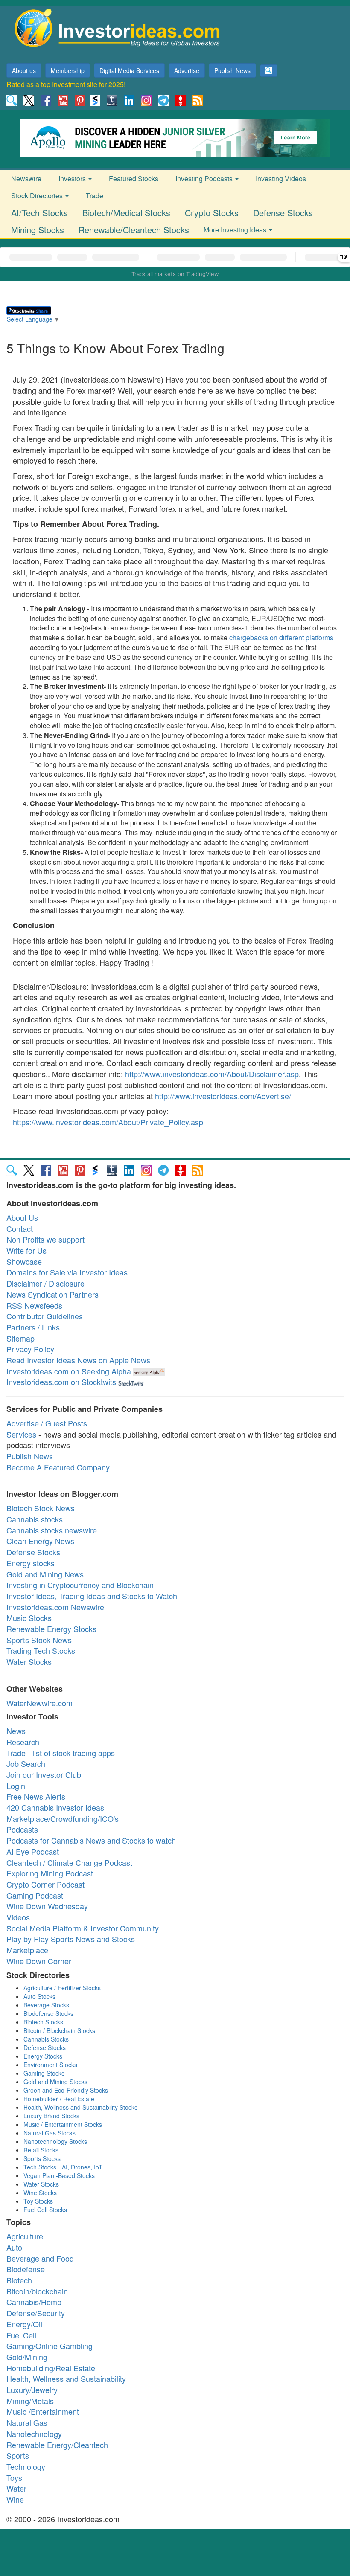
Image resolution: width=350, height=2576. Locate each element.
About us (24, 70)
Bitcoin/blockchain (37, 2291)
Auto (14, 2247)
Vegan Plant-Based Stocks (59, 2175)
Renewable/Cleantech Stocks (134, 230)
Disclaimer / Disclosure (45, 1283)
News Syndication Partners (52, 1294)
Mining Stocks (38, 230)
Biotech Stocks (43, 2022)
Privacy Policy (30, 1349)
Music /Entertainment (43, 2411)
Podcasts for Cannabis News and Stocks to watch (91, 1840)
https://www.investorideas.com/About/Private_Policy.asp (108, 1122)
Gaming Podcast (35, 1895)
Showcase (24, 1261)
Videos (18, 1917)
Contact (20, 1228)
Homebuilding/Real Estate (51, 2368)
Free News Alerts (36, 1796)
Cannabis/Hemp (34, 2302)
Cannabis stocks (35, 1519)
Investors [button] (73, 179)
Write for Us (26, 1250)
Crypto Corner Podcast (45, 1884)
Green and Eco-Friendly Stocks (66, 2090)
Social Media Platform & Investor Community (83, 1928)
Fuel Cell (21, 2335)
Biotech (19, 2280)
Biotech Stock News (41, 1508)
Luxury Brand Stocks (51, 2116)
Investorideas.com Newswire (55, 1607)
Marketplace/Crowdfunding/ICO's (63, 1818)
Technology (26, 2466)
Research (23, 1742)
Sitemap (20, 1338)
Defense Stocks (283, 213)
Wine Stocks (40, 2193)
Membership (68, 70)
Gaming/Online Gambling (50, 2346)
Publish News (232, 70)
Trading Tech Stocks (41, 1650)
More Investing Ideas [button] (236, 230)
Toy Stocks (38, 2201)
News (16, 1731)
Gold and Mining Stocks (55, 2082)
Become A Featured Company (58, 1467)
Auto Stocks (39, 1996)
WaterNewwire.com (39, 1703)
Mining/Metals (30, 2401)
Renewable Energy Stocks (51, 1629)
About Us (22, 1217)
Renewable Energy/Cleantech (57, 2445)
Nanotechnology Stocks (55, 2141)
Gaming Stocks (44, 2073)
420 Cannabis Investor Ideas (55, 1807)
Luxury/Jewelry (32, 2390)
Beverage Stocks (46, 2005)
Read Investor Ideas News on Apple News (78, 1360)
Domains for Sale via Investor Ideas (67, 1272)
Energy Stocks (43, 2056)
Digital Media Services (129, 70)
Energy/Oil (24, 2324)
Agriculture (25, 2236)
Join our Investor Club (44, 1774)
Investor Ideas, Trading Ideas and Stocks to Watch (92, 1596)
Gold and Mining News (45, 1574)
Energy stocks (31, 1563)
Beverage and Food (40, 2258)
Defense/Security (36, 2313)
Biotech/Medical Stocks (126, 213)
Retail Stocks (41, 2150)
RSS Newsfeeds (34, 1305)
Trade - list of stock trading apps (61, 1753)
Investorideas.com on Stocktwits (61, 1382)
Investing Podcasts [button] (205, 179)
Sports (18, 2455)
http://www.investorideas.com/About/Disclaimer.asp (212, 1074)
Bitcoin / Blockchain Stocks (59, 2030)
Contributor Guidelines (45, 1316)
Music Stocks (29, 1618)
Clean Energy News (40, 1541)
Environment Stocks (50, 2065)
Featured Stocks (134, 179)
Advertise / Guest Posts (47, 1423)
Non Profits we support (45, 1239)
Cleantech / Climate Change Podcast (69, 1862)
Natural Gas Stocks (50, 2133)
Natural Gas (27, 2422)
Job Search (26, 1763)
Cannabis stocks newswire (52, 1530)
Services (21, 1434)
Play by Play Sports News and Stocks (71, 1939)
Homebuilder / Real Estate (59, 2099)
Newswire (26, 179)
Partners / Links (33, 1327)
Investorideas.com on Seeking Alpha (69, 1371)
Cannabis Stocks (46, 2039)
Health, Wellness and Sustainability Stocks (80, 2107)
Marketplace (27, 1950)
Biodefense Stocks (48, 2013)
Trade (95, 196)
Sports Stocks (42, 2158)
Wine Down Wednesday (47, 1906)
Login (16, 1786)
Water (16, 2488)
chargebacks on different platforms (281, 637)
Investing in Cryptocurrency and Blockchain (80, 1585)
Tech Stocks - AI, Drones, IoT (63, 2167)
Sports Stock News (39, 1640)
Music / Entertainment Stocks (63, 2124)
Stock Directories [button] (38, 196)
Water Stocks (29, 1661)
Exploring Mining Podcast (50, 1873)
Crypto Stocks (212, 213)
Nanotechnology (34, 2434)
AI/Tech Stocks (39, 213)
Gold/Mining (27, 2357)
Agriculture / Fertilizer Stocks (62, 1988)
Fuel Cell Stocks (45, 2210)
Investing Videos (281, 179)
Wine (15, 2499)
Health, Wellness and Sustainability (66, 2379)
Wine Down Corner (39, 1961)
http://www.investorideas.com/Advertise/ (223, 1096)
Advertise (187, 70)
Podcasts (22, 1829)
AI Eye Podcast (33, 1851)
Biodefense (26, 2269)
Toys (14, 2477)
